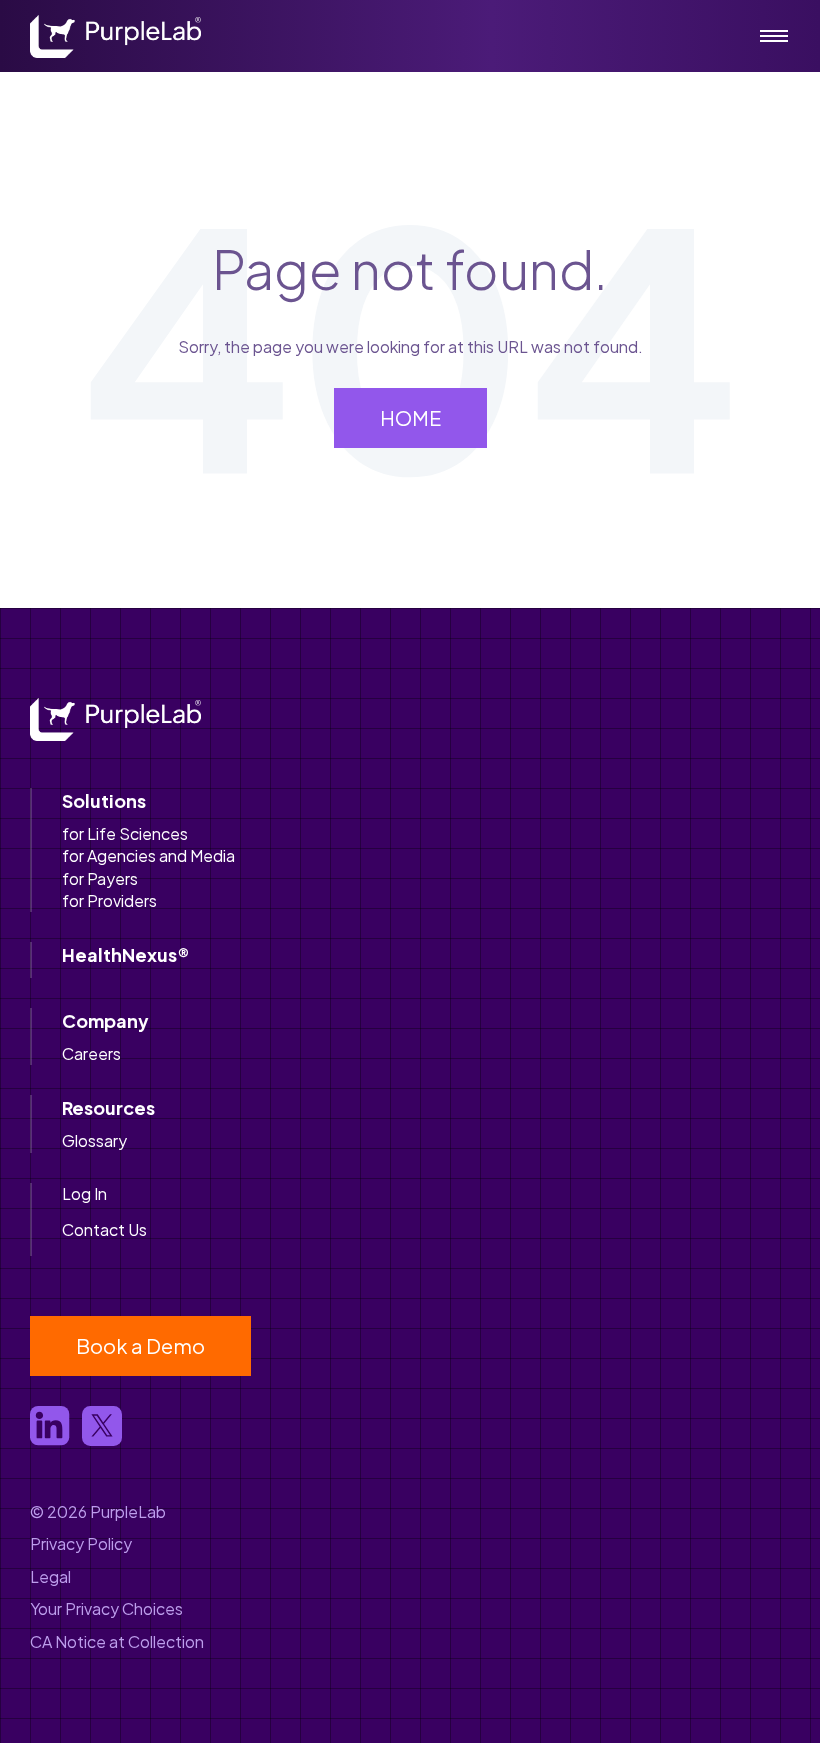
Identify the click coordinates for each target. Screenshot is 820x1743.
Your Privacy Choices (106, 1608)
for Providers (109, 900)
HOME (410, 417)
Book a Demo (140, 1345)
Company (105, 1020)
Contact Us (104, 1229)
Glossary (94, 1140)
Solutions (104, 800)
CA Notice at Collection (117, 1641)
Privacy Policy (81, 1543)
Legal (50, 1576)
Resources (108, 1107)
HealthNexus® (125, 954)
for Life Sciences (125, 833)
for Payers (100, 878)
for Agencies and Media (148, 855)
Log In (84, 1193)
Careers (91, 1053)
